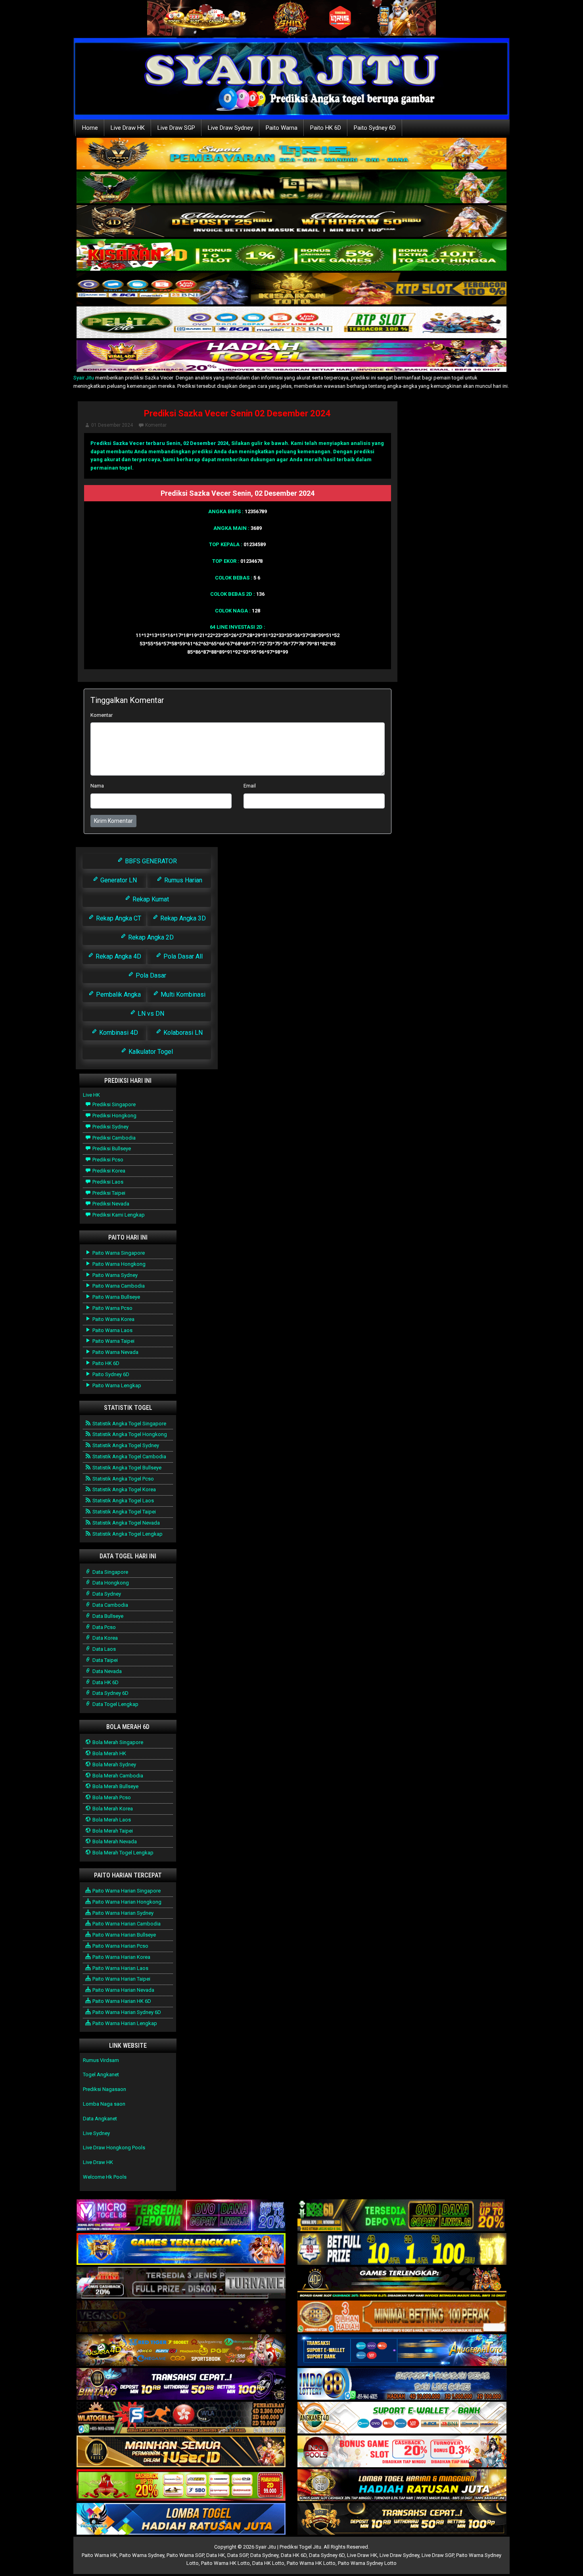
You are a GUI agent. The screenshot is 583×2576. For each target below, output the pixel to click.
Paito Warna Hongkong (118, 1264)
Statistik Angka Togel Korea (124, 1489)
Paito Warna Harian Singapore (126, 1891)
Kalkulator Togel (150, 1052)
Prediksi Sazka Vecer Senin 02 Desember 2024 (237, 413)
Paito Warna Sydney (114, 1275)
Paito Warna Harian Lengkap (124, 2023)
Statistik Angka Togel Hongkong (129, 1434)
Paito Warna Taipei (113, 1341)
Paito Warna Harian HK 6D (121, 2001)
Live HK (91, 1095)
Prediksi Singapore (113, 1104)
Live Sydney (96, 2133)
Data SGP (238, 2555)
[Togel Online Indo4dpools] (181, 2519)
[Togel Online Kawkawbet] (181, 2283)
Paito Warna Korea (113, 1319)
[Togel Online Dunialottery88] (402, 2317)
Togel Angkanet (101, 2074)
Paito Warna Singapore (118, 1253)
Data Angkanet (100, 2119)
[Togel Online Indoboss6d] (402, 2216)
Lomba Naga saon (104, 2104)
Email (250, 786)
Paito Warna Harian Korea (121, 1957)
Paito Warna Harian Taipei (121, 1979)
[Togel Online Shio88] (402, 2486)
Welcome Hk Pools (105, 2177)
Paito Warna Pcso (112, 1308)
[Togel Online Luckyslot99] (402, 2250)
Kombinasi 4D (118, 1033)
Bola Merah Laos (111, 1820)
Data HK (216, 2555)
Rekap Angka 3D (182, 918)
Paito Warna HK (99, 2555)
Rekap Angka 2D (150, 937)
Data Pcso (104, 1627)
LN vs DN (150, 1014)
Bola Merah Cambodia (117, 1776)
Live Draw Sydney (230, 128)
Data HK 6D (105, 1682)
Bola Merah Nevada (114, 1842)
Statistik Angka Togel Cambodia (129, 1456)
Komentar (156, 425)
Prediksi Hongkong (114, 1116)
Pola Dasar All (182, 956)
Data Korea (105, 1638)
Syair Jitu (84, 378)
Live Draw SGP (176, 128)
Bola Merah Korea (112, 1809)
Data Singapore (110, 1572)
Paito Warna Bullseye (116, 1297)
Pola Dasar (150, 975)
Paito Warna (282, 128)
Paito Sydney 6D (375, 128)
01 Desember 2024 (112, 425)
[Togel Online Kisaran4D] (291, 255)
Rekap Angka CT (118, 918)
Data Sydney (106, 1594)
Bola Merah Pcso (111, 1797)
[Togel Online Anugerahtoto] (402, 2351)
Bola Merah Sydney (114, 1765)
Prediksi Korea (108, 1171)
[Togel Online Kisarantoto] (291, 289)
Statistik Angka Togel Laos (123, 1501)
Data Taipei (105, 1660)
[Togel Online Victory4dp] (181, 2250)
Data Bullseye (107, 1616)
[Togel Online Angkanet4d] (402, 2418)
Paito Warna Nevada (115, 1352)
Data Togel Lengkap (115, 1704)
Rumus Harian (182, 880)
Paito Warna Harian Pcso (120, 1946)
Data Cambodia (110, 1605)
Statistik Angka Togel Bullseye (126, 1468)
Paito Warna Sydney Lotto (367, 2563)
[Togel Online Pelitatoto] (291, 323)
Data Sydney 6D (110, 1693)
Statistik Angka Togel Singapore (129, 1424)
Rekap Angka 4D (118, 956)
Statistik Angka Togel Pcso (123, 1479)
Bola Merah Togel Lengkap (122, 1853)
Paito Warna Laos (112, 1330)
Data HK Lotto (268, 2563)
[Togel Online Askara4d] (181, 2351)
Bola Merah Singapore (117, 1742)
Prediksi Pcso (107, 1160)
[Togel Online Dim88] (291, 188)
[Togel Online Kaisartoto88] (181, 2486)
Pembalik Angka (118, 994)
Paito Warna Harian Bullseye (124, 1935)
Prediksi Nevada (110, 1204)
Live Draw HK (128, 128)
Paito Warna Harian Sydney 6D (126, 2012)
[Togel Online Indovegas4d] (402, 2519)
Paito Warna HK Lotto (225, 2563)
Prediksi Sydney (110, 1127)
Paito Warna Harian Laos (120, 1968)
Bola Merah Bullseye (115, 1786)
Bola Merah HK (109, 1753)
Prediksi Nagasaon (105, 2089)
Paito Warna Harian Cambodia (126, 1924)
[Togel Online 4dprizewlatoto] (181, 2452)
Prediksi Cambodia (113, 1138)
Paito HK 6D (326, 128)
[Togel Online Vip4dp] (402, 2283)
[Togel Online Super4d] (291, 222)
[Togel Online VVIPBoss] (291, 154)
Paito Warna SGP (185, 2555)
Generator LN (118, 880)
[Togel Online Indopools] (402, 2452)
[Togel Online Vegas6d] (181, 2317)
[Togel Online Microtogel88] (181, 2216)
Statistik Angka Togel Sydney (125, 1445)
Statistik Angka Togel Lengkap (127, 1534)
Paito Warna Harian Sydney (122, 1913)
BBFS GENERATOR (150, 861)
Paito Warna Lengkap (116, 1385)
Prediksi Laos (107, 1182)
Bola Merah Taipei (112, 1831)
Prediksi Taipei (108, 1193)
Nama (97, 786)
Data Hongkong (110, 1583)
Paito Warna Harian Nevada (123, 1990)
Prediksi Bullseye (111, 1148)
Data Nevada (106, 1671)
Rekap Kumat (150, 899)
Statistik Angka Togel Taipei (124, 1512)
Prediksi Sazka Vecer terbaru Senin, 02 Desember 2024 (159, 443)
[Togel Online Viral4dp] (291, 357)
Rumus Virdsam (101, 2060)
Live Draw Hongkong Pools (114, 2148)
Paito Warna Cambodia (118, 1286)
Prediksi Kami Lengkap (118, 1215)
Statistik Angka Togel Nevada (126, 1523)
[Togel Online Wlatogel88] (181, 2418)
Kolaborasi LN (182, 1033)
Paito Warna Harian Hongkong (126, 1902)
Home (90, 128)
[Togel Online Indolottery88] (402, 2384)
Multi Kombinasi (182, 994)
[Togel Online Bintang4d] (181, 2384)
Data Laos (104, 1649)
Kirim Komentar (113, 821)
